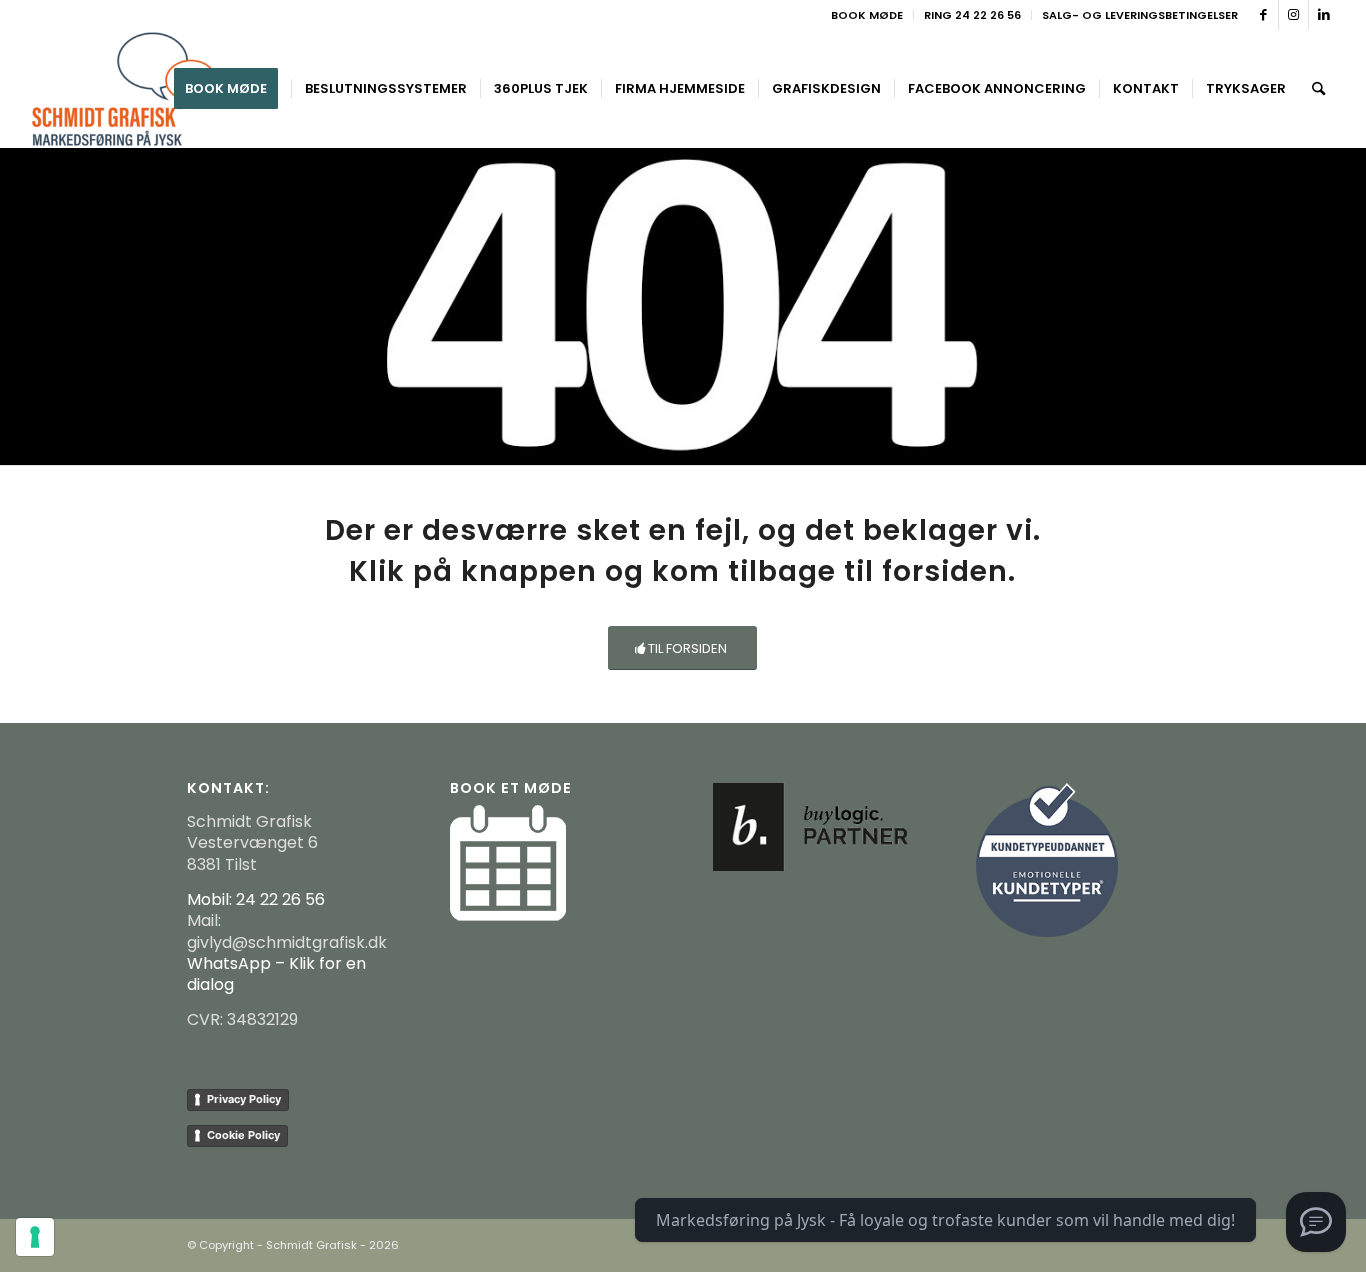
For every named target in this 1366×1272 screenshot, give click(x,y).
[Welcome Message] (1316, 1222)
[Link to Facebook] (1263, 15)
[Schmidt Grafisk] (124, 89)
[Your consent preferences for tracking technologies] (35, 1237)
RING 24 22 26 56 (972, 15)
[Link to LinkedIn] (1324, 15)
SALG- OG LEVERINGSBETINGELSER (1140, 15)
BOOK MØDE (867, 15)
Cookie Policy (243, 1135)
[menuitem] (867, 15)
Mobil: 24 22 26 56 (256, 899)
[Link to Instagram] (1293, 15)
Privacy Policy (244, 1099)
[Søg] (1318, 89)
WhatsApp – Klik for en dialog (276, 974)
